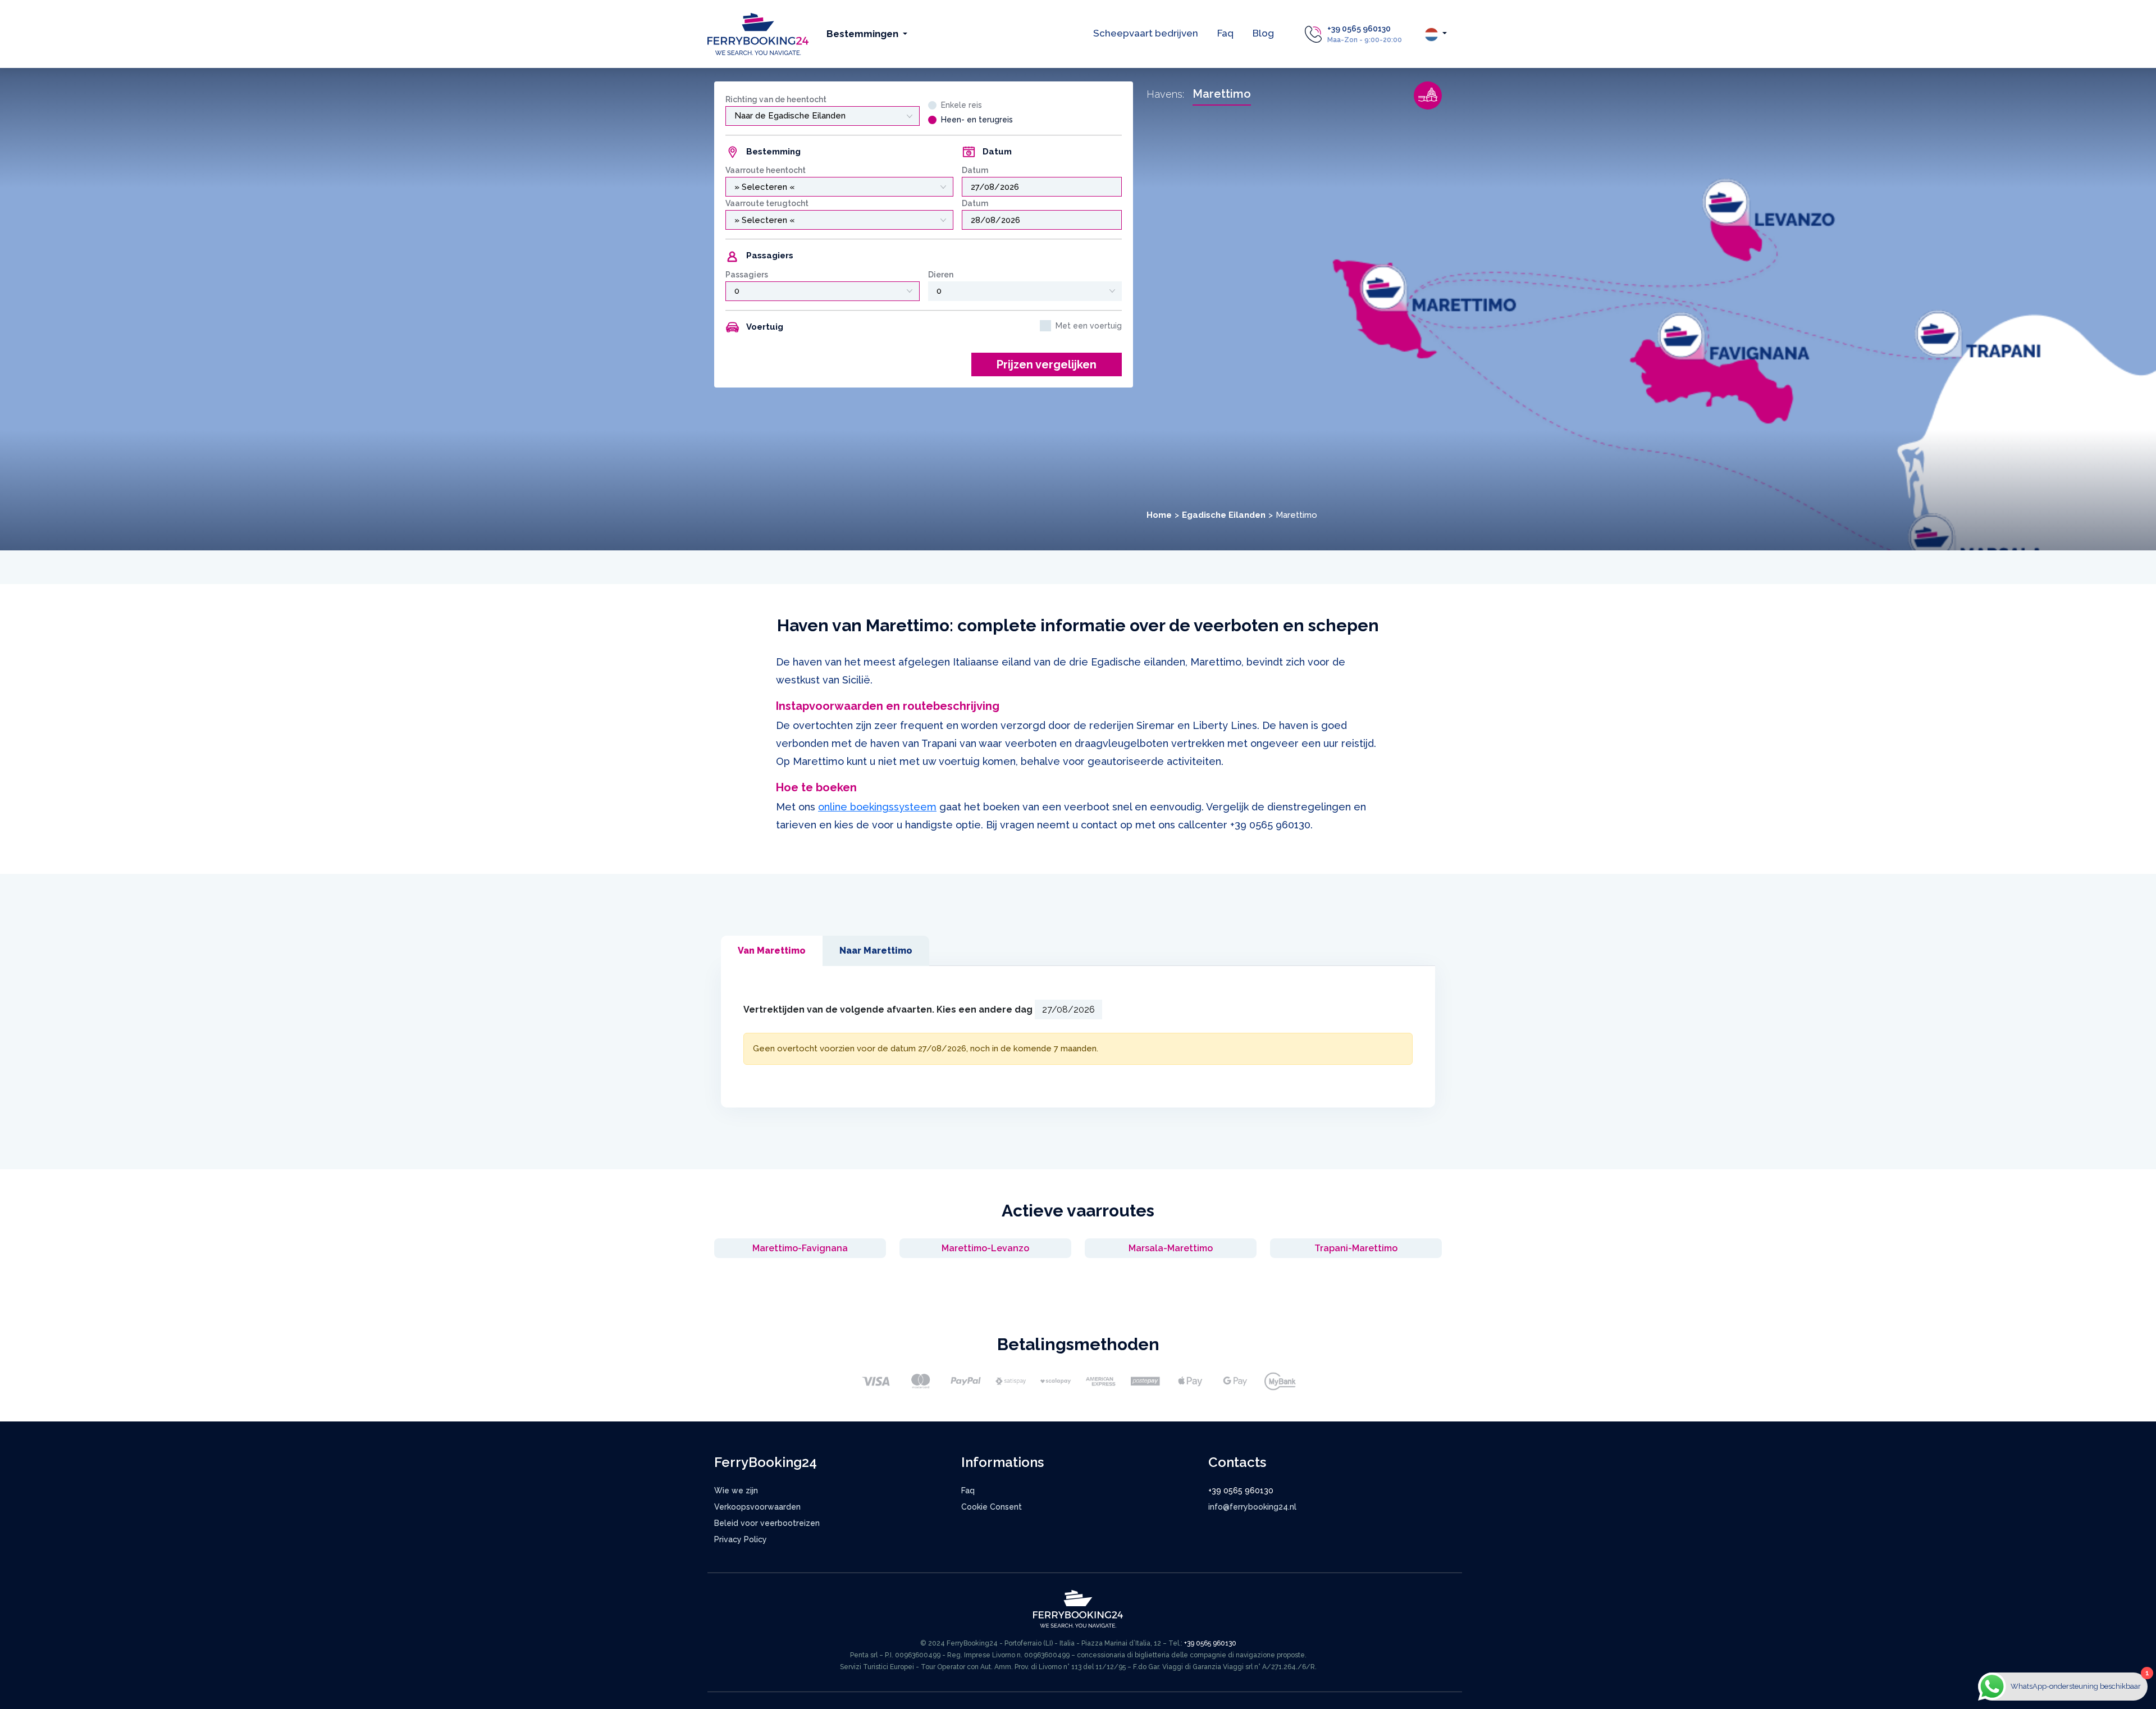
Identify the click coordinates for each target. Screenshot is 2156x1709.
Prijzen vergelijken (1047, 364)
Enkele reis (961, 105)
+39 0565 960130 (1359, 29)
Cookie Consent (992, 1507)
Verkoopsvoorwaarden (757, 1507)
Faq (1225, 33)
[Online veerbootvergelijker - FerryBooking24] (758, 33)
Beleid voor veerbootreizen (767, 1523)
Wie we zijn (736, 1491)
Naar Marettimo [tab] (876, 951)
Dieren (941, 275)
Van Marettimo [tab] (772, 951)
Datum (975, 170)
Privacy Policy (741, 1539)
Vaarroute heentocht (766, 170)
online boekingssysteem (877, 807)
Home (1159, 515)
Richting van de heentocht (776, 99)
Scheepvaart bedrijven (1146, 33)
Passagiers (747, 275)
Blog (1263, 33)
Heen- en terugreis (977, 120)
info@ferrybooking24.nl (1252, 1507)
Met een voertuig (1089, 326)
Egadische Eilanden (1224, 515)
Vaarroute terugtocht (767, 203)
